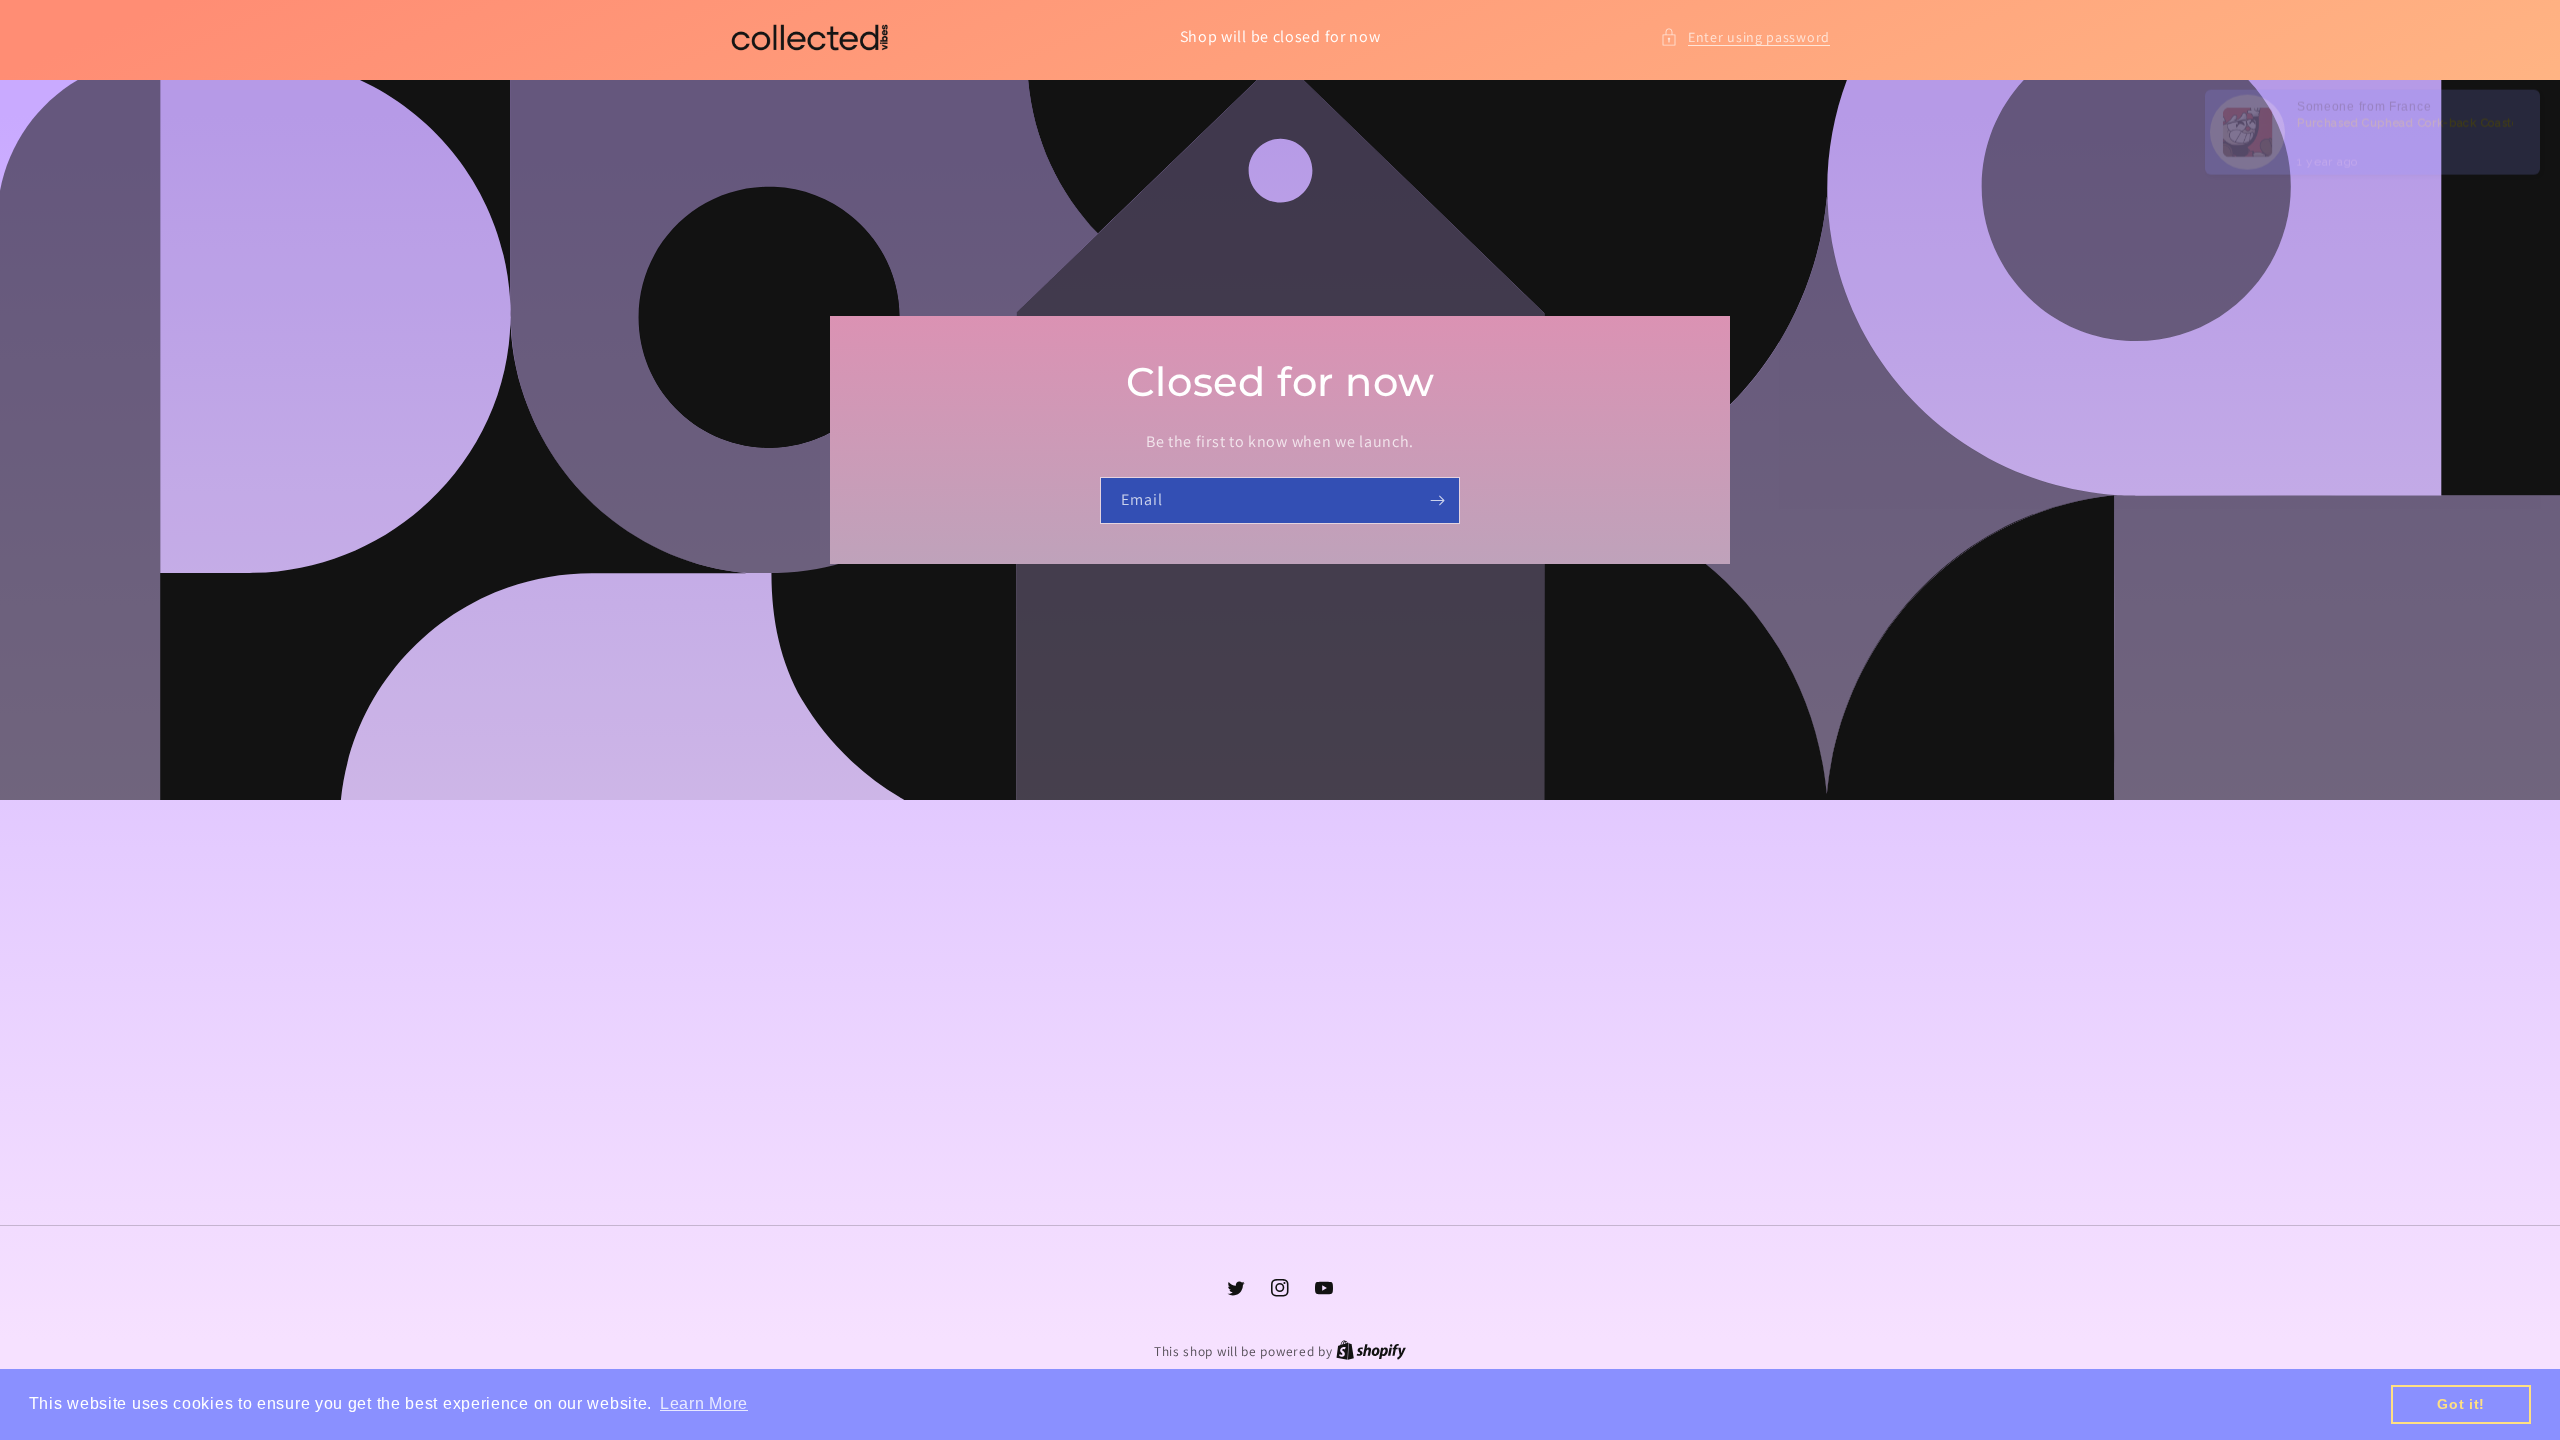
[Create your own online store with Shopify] (1371, 1351)
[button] (1745, 37)
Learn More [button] (704, 1403)
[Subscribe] (1437, 500)
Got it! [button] (2461, 1404)
